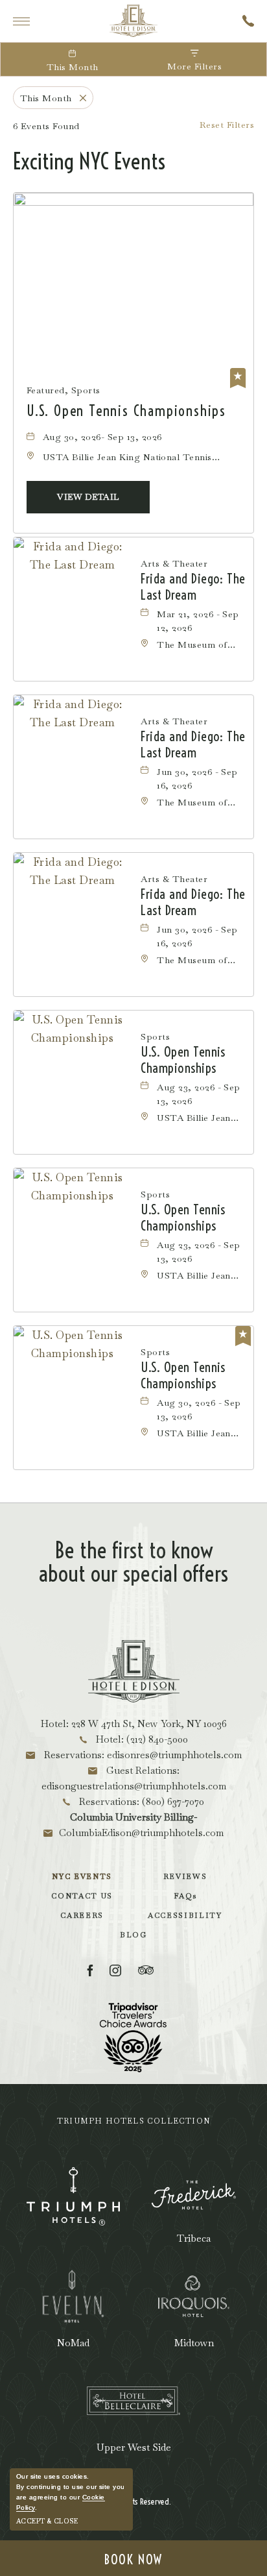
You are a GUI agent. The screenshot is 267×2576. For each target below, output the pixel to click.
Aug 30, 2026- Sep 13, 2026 (102, 437)
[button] (88, 497)
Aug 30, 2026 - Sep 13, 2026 (199, 1409)
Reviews (185, 1876)
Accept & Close (47, 2521)
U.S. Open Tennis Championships (126, 411)
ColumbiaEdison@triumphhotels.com (141, 1833)
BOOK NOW (133, 2559)
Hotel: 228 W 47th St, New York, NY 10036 (134, 1723)
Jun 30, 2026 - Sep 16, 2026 (197, 779)
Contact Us (82, 1896)
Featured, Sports (64, 390)
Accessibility (185, 1915)
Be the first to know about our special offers (133, 1562)
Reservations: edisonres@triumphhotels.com (142, 1755)
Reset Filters (227, 125)
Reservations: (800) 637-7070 (140, 1801)
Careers (82, 1915)
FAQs (185, 1896)
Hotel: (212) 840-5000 (141, 1739)
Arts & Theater (174, 563)
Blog (133, 1935)
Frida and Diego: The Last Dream (193, 587)
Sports (155, 1037)
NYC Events (82, 1876)
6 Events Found (46, 126)
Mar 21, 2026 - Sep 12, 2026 (198, 621)
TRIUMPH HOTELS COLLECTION (133, 2121)
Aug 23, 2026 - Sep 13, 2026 (199, 1094)
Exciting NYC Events (89, 162)
